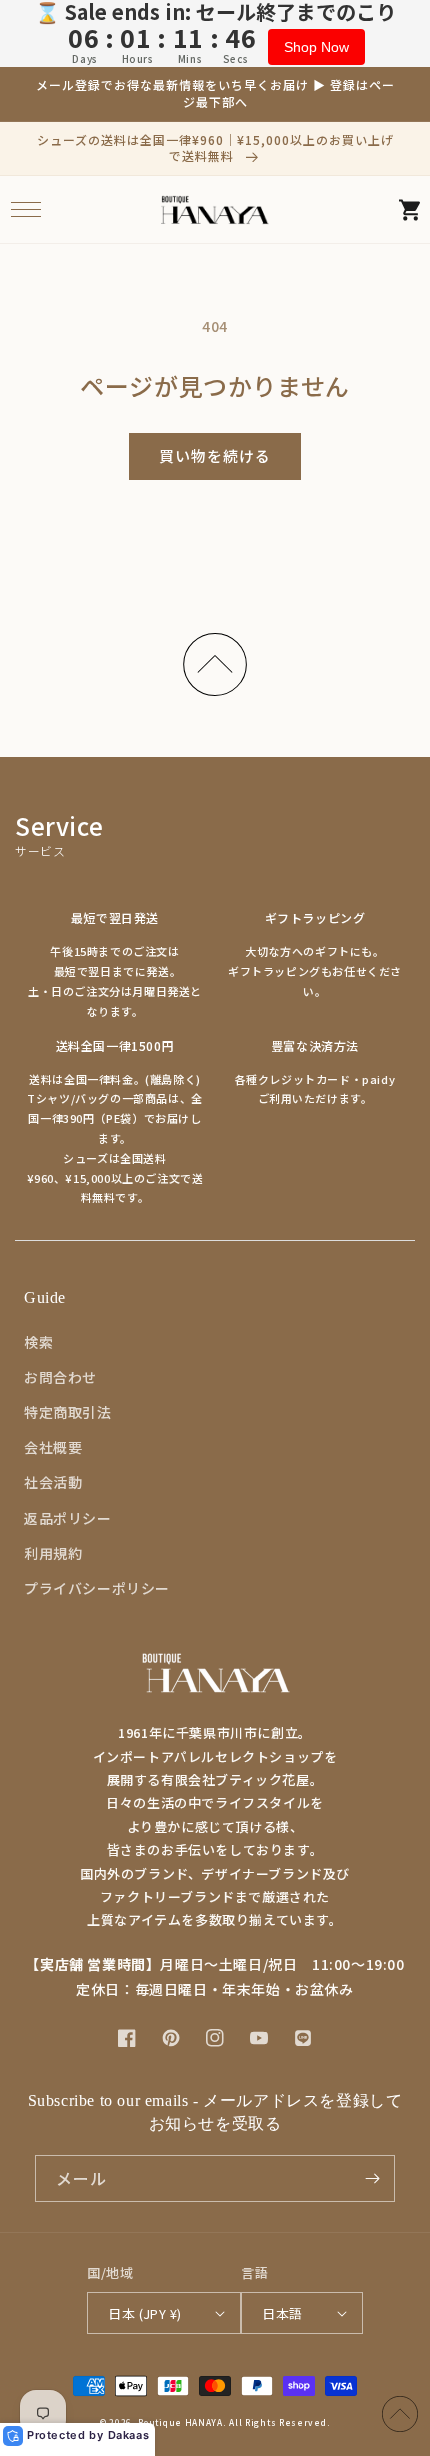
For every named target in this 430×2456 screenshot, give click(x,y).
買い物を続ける (215, 455)
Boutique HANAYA (180, 2422)
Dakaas (129, 2435)
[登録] (372, 2178)
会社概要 (53, 1447)
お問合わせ (60, 1377)
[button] (25, 209)
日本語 (282, 2313)
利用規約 (53, 1553)
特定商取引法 (68, 1412)
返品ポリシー (68, 1518)
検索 (38, 1342)
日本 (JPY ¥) (144, 2313)
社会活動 (53, 1482)
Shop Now (316, 47)
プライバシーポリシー (97, 1588)
